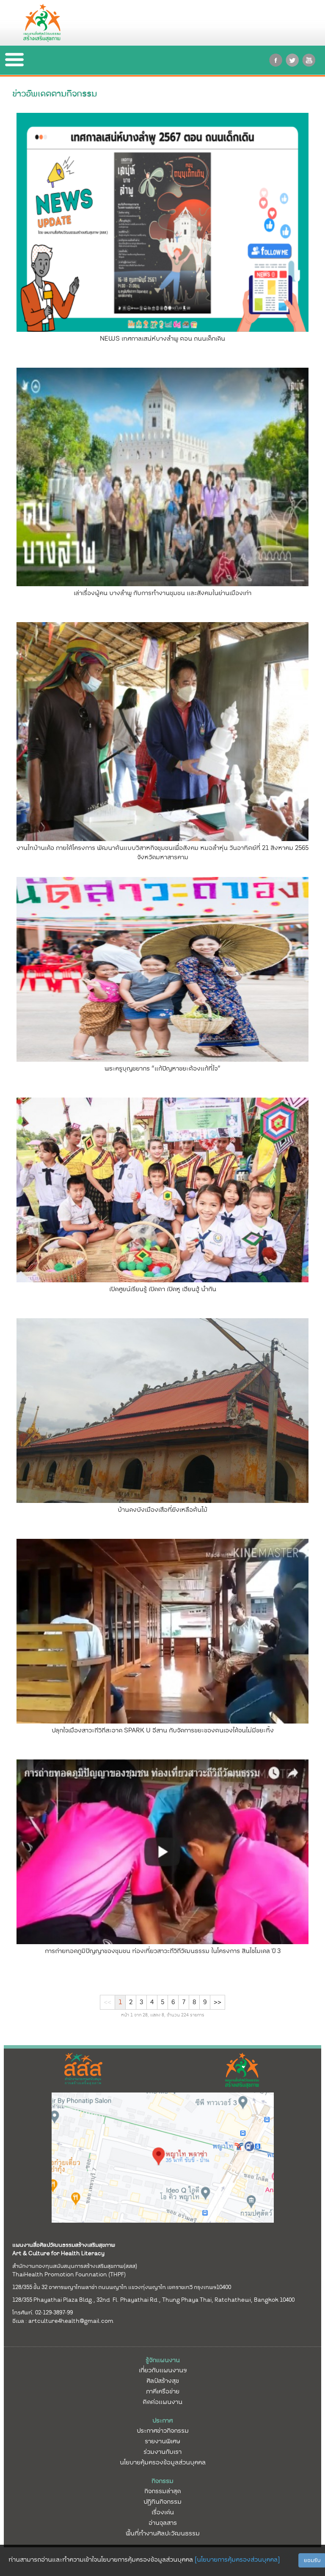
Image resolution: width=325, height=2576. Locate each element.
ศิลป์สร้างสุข (163, 2381)
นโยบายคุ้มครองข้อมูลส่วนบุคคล (163, 2462)
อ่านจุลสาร (163, 2523)
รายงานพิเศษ (162, 2441)
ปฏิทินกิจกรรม (162, 2502)
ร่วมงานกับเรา (162, 2452)
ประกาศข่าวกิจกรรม (163, 2431)
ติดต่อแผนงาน (162, 2402)
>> (218, 2002)
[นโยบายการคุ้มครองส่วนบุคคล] (237, 2560)
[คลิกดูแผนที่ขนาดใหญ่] (163, 2157)
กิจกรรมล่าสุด (162, 2491)
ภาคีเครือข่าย (163, 2391)
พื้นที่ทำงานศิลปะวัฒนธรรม (163, 2533)
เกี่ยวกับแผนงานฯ (163, 2370)
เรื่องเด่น (163, 2512)
